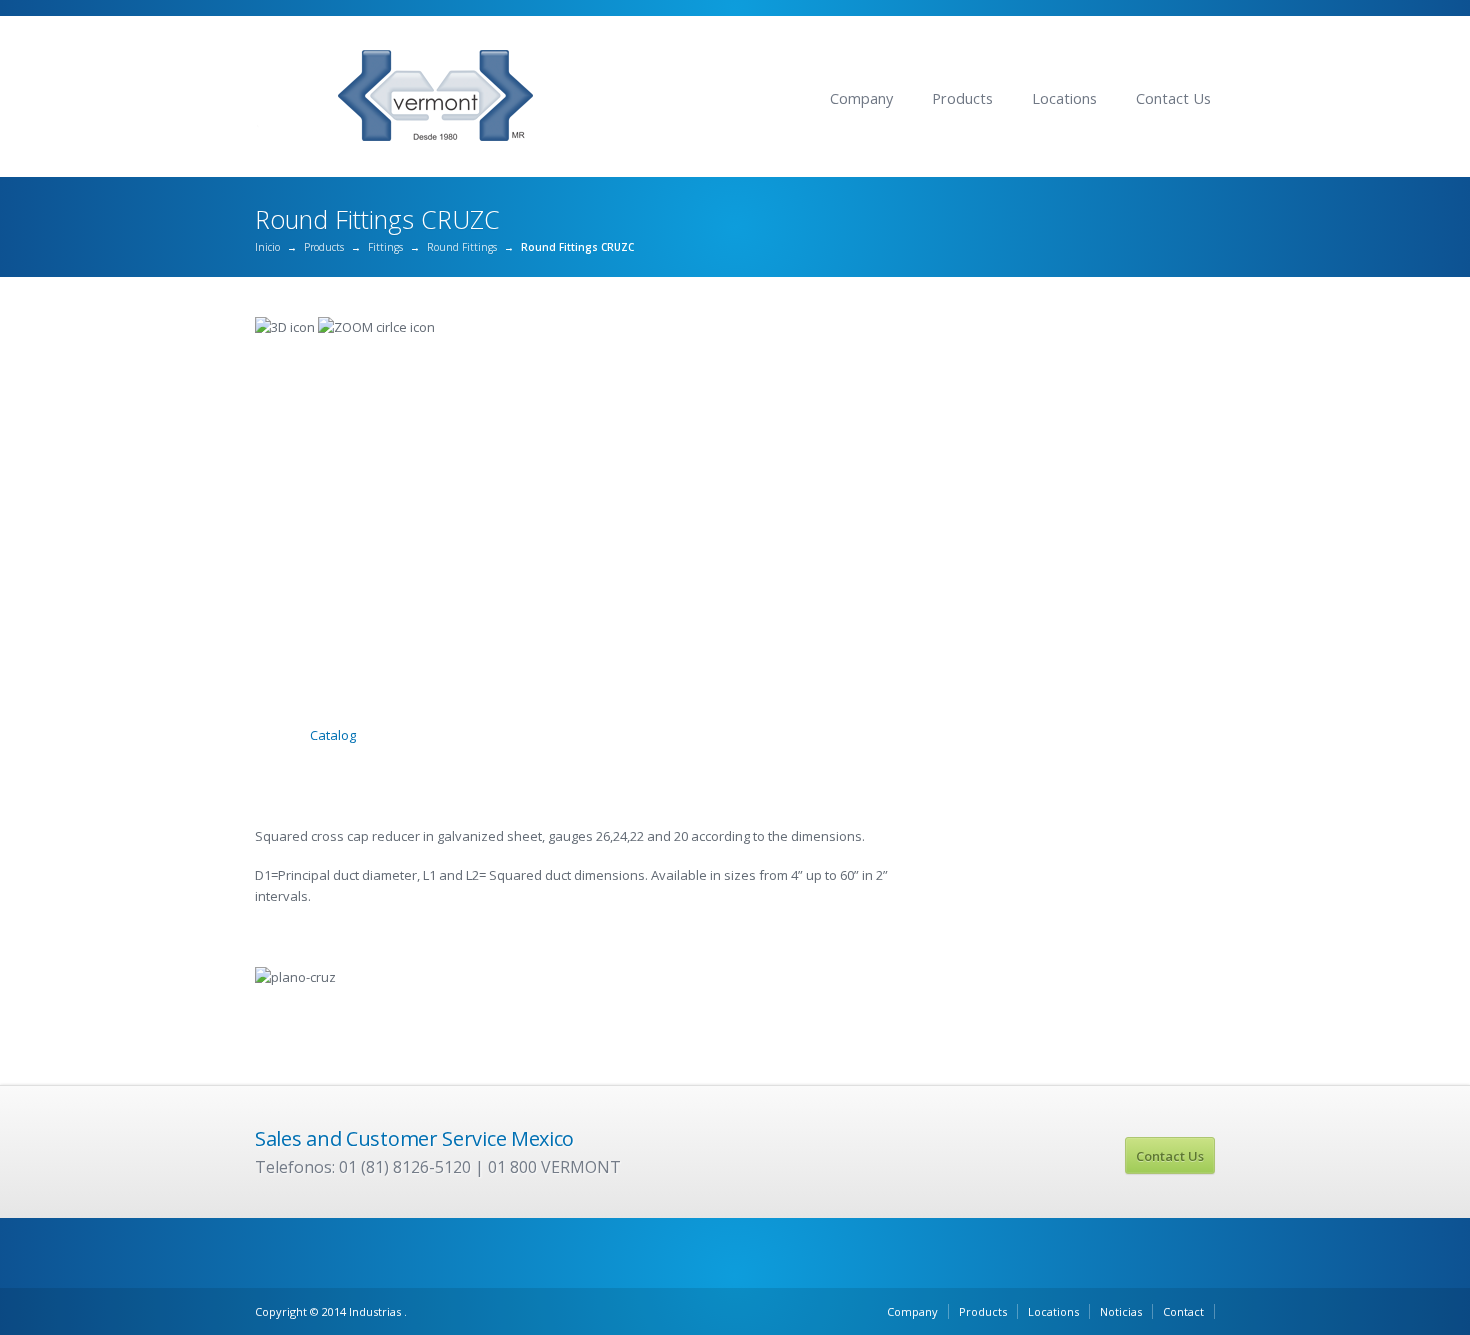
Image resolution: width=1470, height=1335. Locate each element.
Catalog (333, 735)
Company (861, 98)
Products (962, 98)
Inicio (267, 247)
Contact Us (1173, 98)
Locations (1064, 98)
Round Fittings (462, 247)
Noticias (1121, 1311)
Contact (1183, 1311)
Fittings (385, 247)
